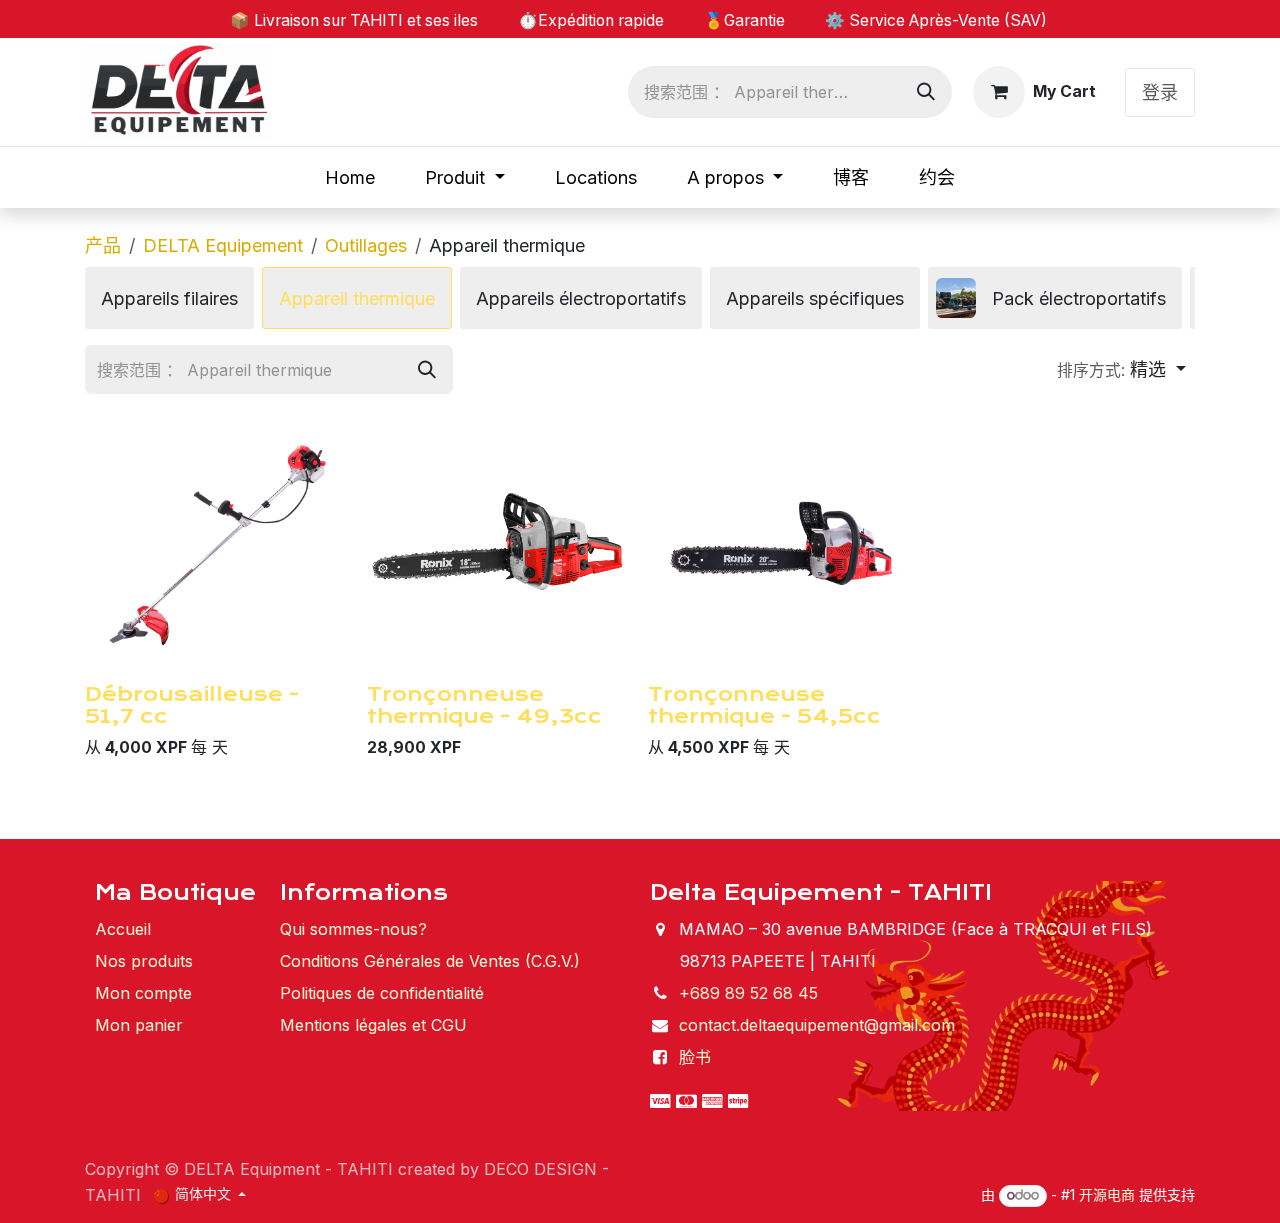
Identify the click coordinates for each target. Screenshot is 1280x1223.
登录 (1160, 92)
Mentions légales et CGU (373, 1025)
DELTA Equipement (223, 245)
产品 (103, 245)
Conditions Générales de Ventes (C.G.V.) (430, 961)
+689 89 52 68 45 (748, 993)
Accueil (123, 929)
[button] (1121, 369)
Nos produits (144, 961)
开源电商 (1107, 1194)
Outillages (366, 245)
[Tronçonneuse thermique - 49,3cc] (500, 543)
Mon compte (143, 993)
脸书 (695, 1057)
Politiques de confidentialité (382, 993)
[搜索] (926, 92)
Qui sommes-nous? (353, 929)
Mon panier (139, 1025)
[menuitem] (350, 177)
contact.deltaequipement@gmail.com (817, 1025)
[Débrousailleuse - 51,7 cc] (218, 543)
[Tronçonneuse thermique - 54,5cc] (781, 543)
